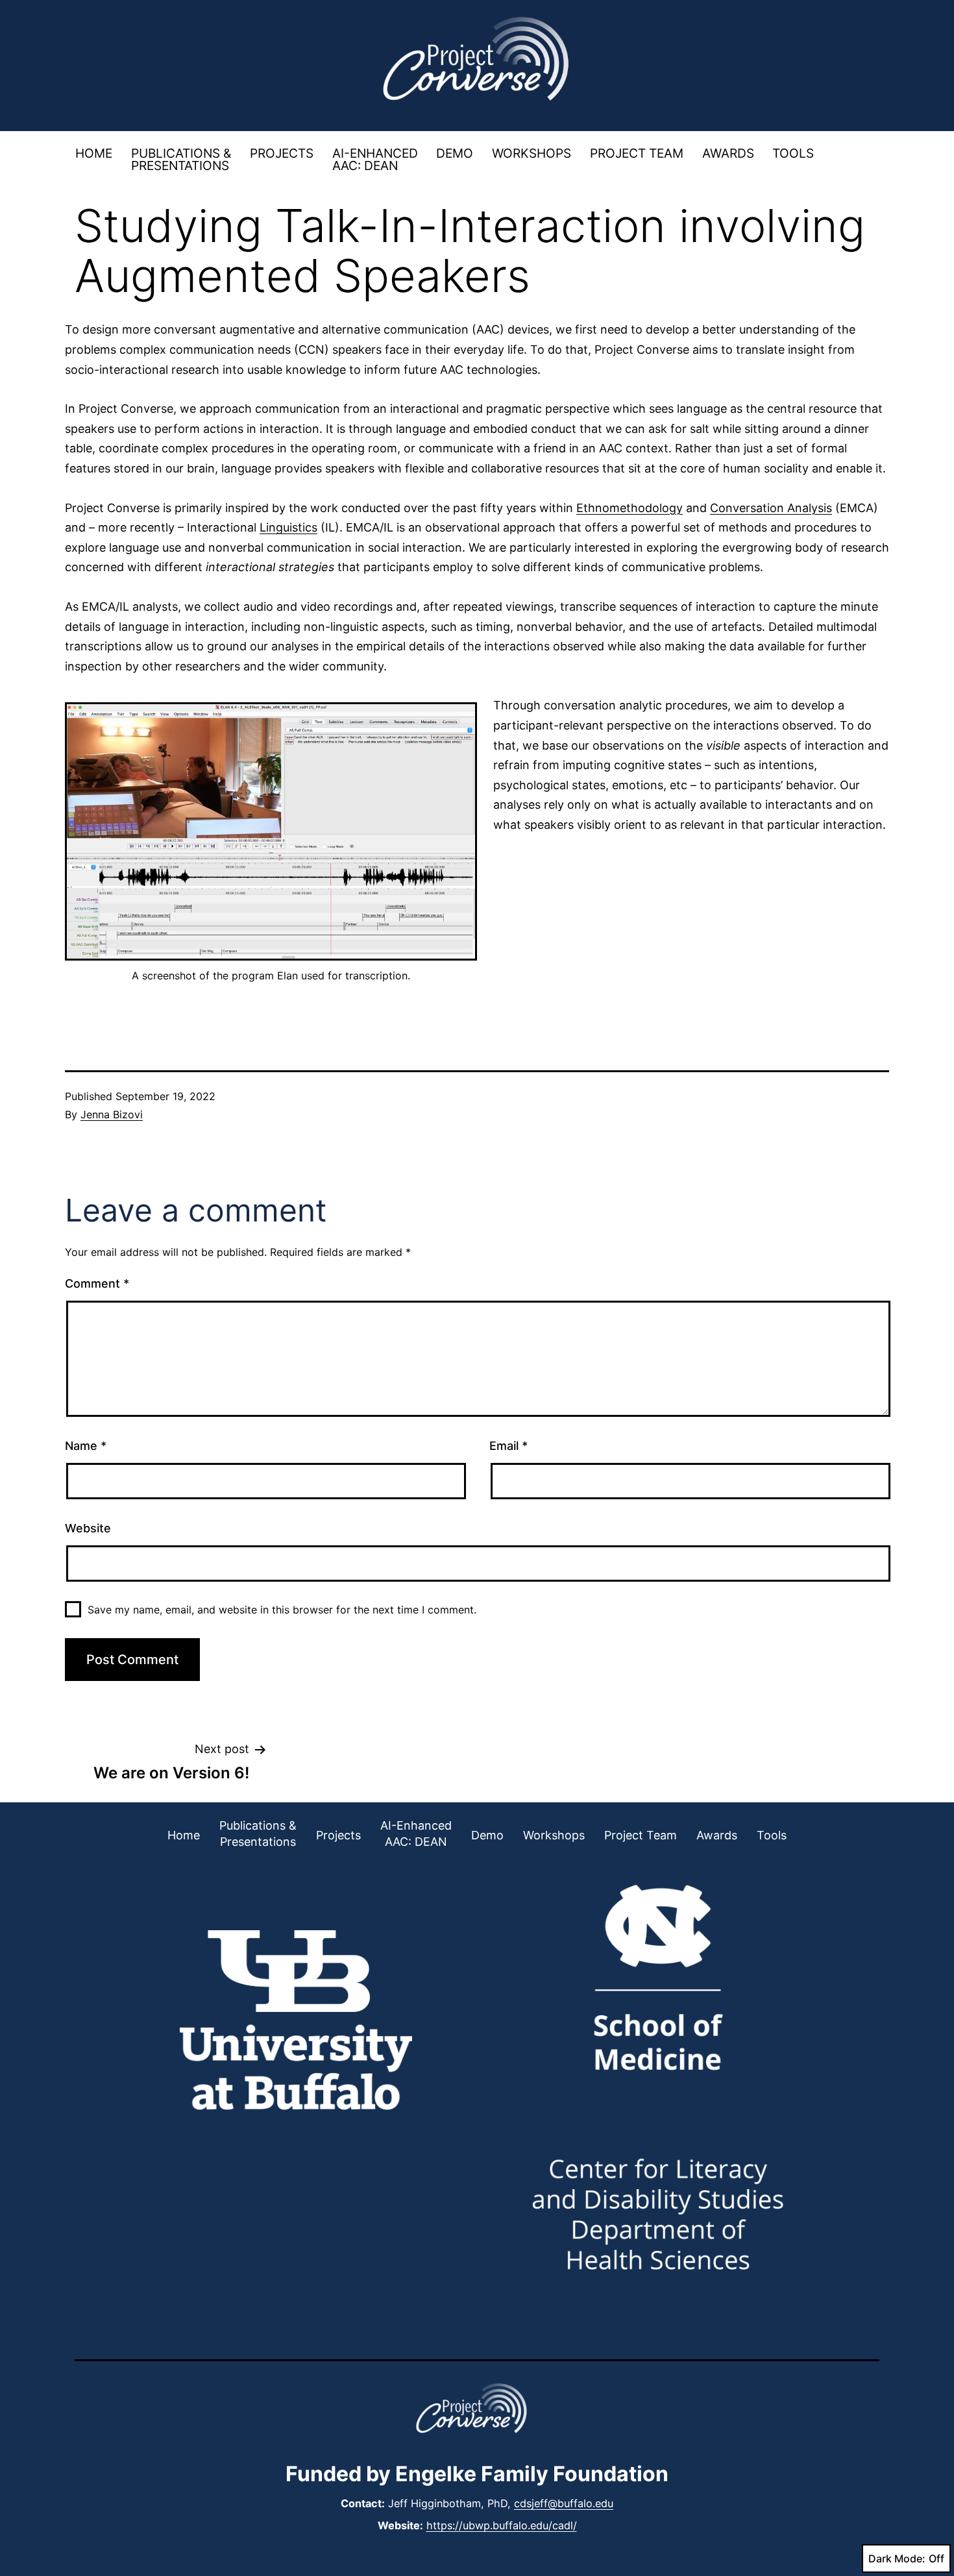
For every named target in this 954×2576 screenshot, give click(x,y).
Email (508, 1446)
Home (94, 153)
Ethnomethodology (630, 508)
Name (86, 1446)
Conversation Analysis (771, 508)
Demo (455, 153)
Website (88, 1528)
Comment (97, 1283)
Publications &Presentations (181, 159)
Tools (793, 153)
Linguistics (288, 527)
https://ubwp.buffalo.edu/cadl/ (502, 2525)
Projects (282, 153)
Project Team (637, 153)
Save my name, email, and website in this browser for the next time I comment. (282, 1610)
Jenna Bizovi (112, 1114)
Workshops (532, 153)
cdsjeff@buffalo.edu (564, 2503)
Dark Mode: (897, 2558)
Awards (728, 153)
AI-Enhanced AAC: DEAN (375, 159)
